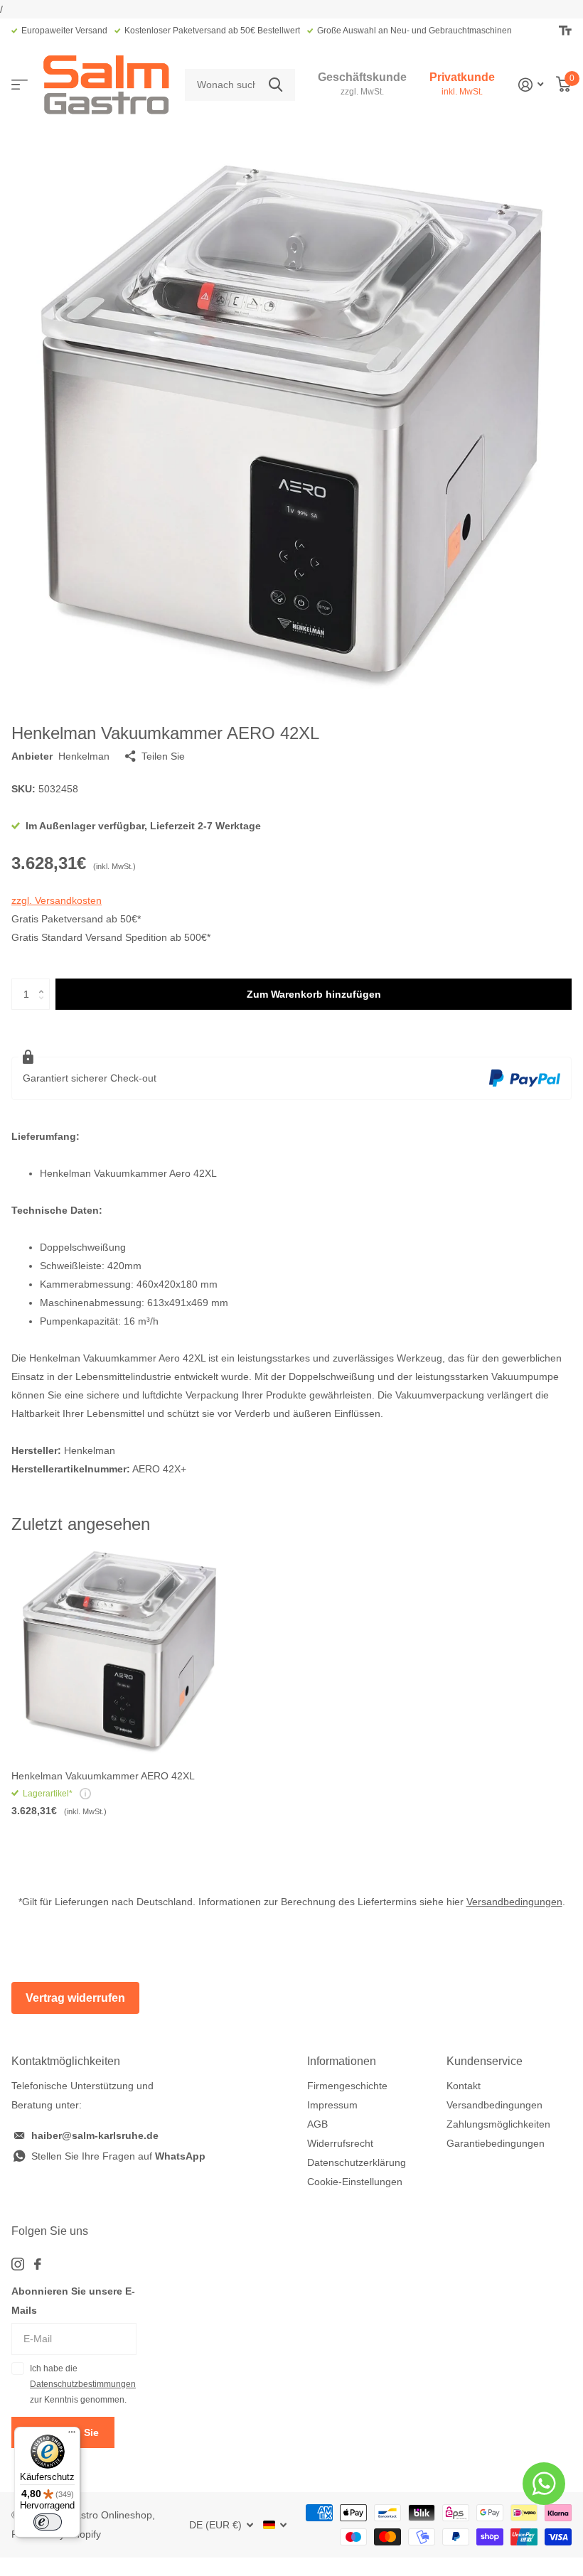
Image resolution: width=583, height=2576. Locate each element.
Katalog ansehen (20, 85)
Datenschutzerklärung (357, 2162)
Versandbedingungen (514, 1902)
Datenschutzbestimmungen (83, 2384)
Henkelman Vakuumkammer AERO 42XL (103, 1776)
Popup (85, 1794)
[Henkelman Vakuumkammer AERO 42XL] (119, 1651)
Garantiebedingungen (496, 2143)
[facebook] (38, 2264)
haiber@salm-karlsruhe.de (95, 2135)
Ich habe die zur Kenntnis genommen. (83, 2384)
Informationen (342, 2061)
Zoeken (276, 85)
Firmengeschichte (347, 2086)
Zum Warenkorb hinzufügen (314, 994)
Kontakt (464, 2086)
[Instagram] (18, 2264)
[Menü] (72, 2435)
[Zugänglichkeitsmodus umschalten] (565, 31)
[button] (44, 983)
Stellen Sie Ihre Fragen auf (118, 2156)
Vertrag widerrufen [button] (75, 1998)
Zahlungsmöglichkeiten (498, 2124)
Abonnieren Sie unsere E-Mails (73, 2301)
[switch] (48, 2522)
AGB (317, 2124)
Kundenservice (485, 2061)
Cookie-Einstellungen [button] (355, 2182)
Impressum (332, 2105)
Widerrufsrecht (340, 2143)
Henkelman (84, 756)
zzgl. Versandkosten (57, 900)
